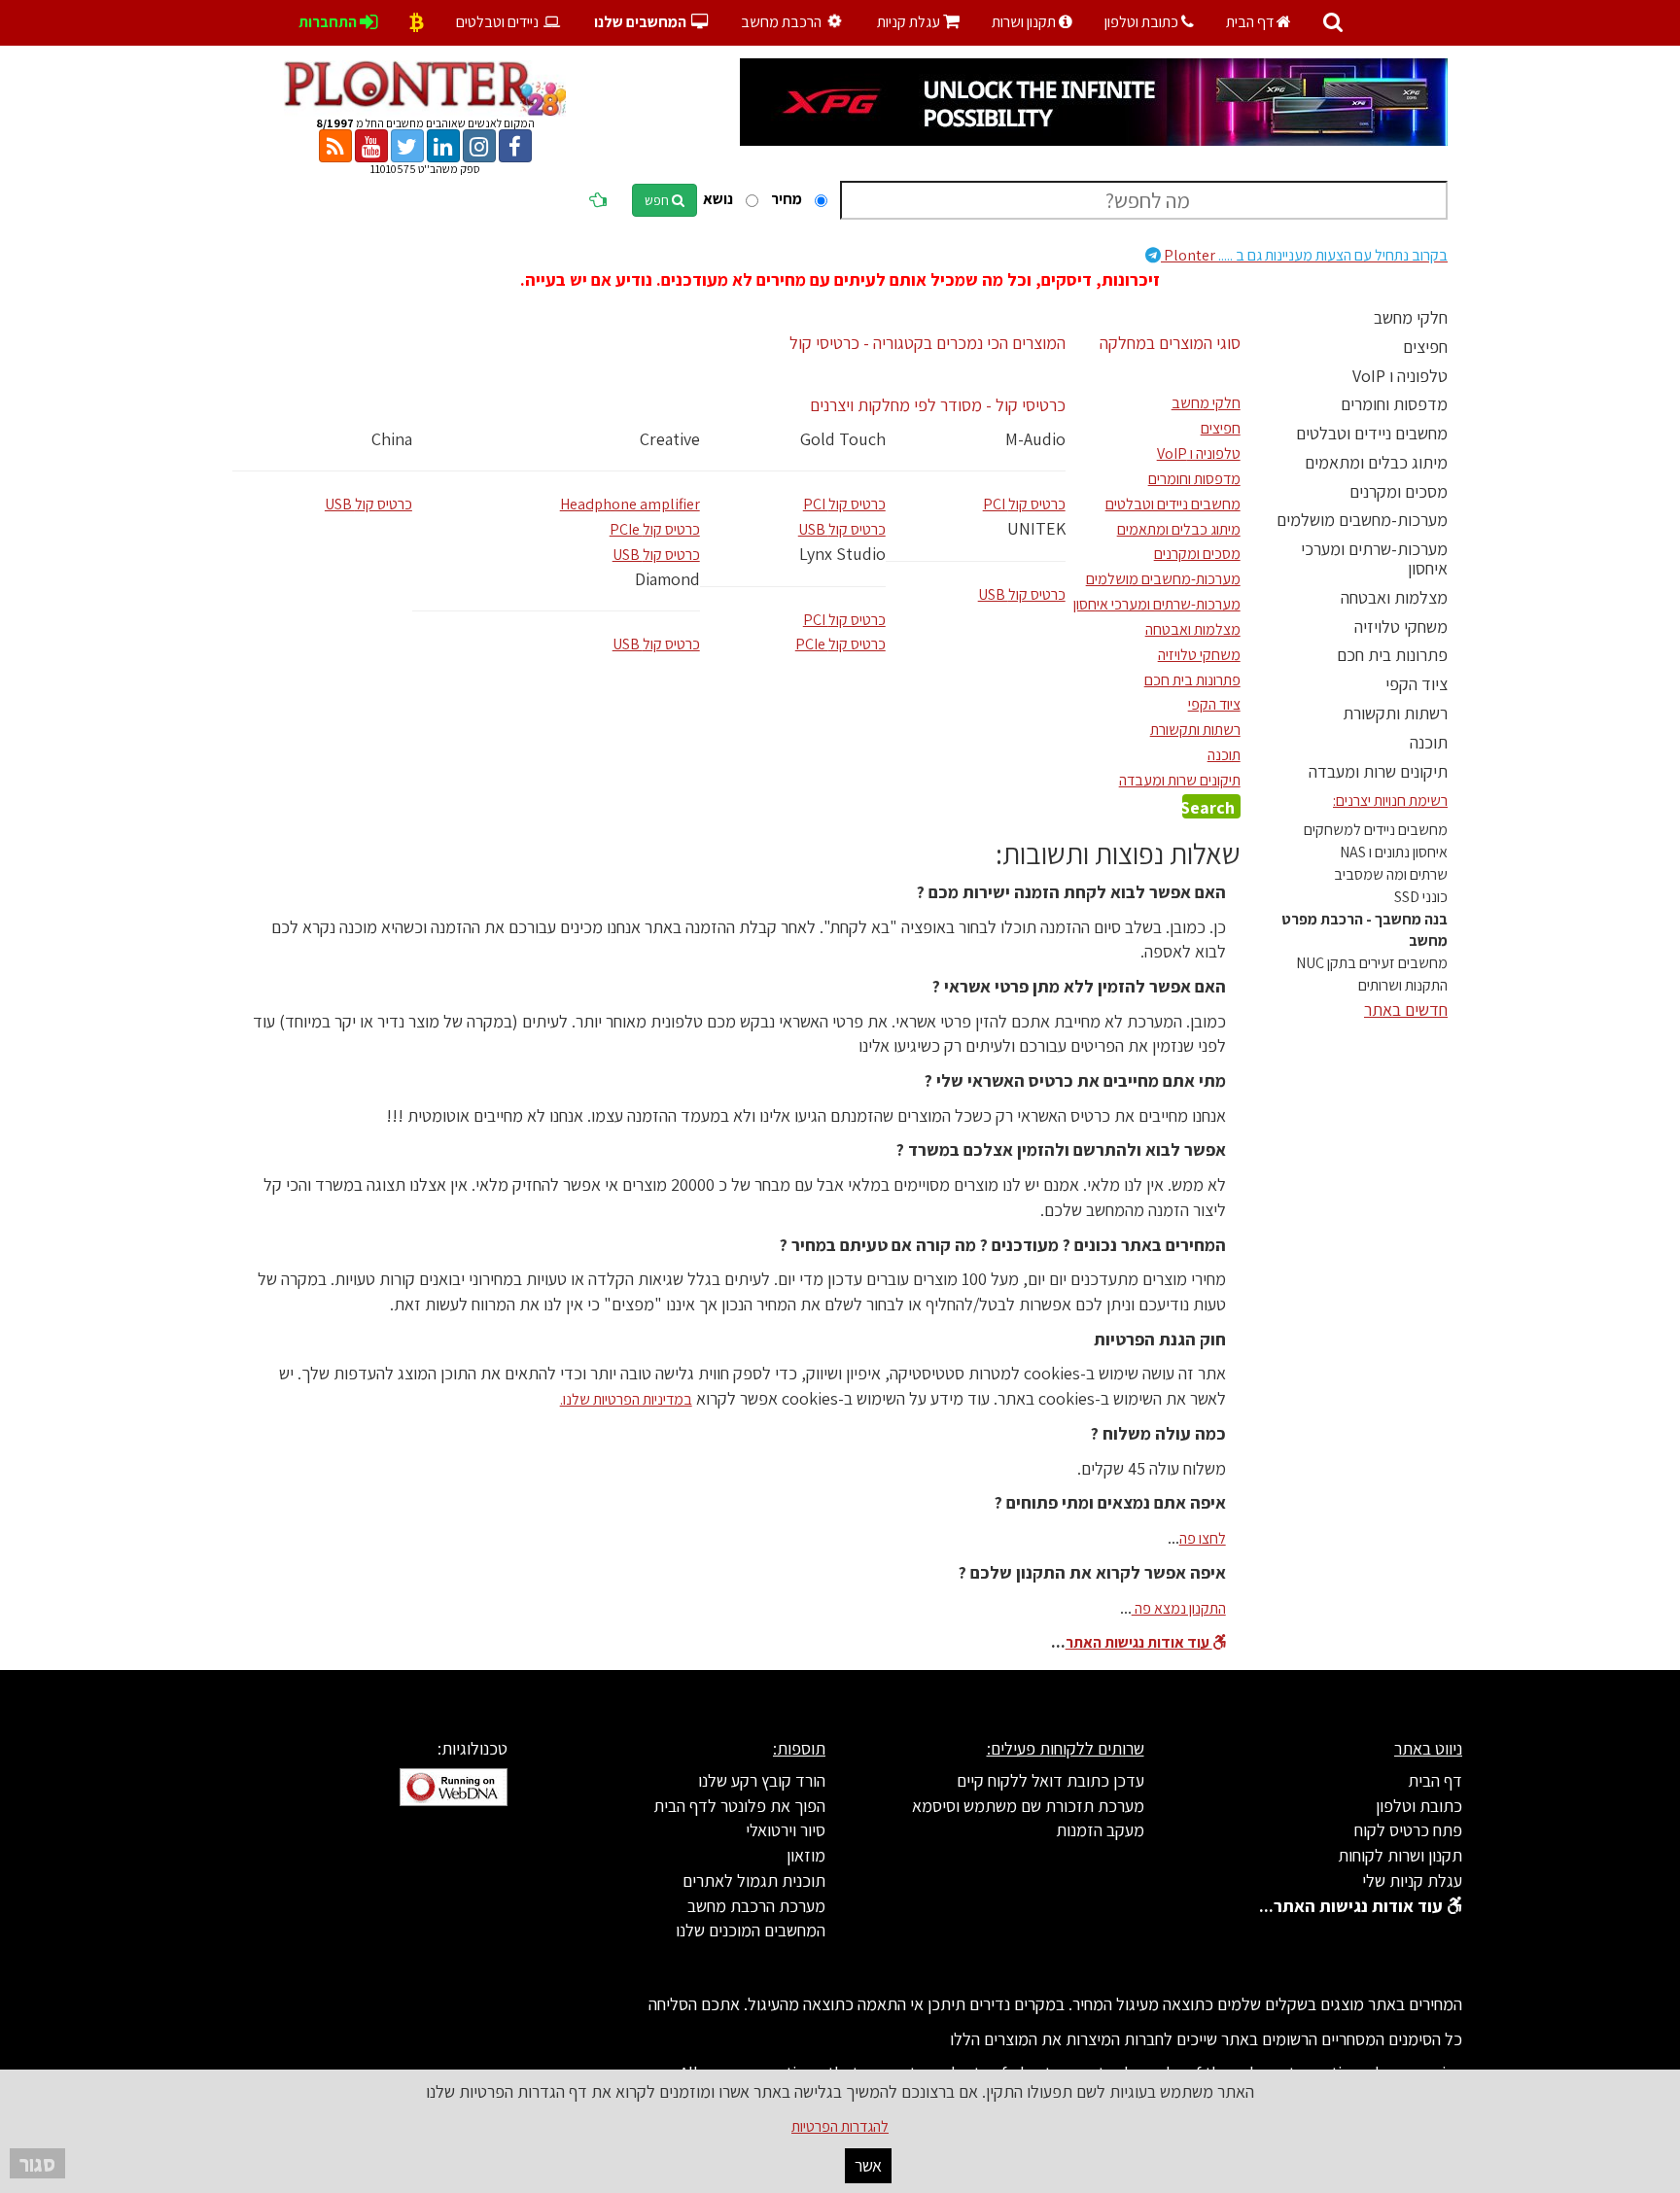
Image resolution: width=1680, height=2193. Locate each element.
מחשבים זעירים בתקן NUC (1372, 963)
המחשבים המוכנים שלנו (751, 1930)
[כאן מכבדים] (417, 22)
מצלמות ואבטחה (1394, 597)
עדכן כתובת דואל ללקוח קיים (1050, 1780)
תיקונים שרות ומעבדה (1378, 771)
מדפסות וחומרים (1394, 404)
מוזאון (806, 1855)
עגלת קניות (918, 22)
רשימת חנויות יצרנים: (1390, 801)
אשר (868, 2165)
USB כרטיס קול (368, 504)
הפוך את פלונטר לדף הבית (739, 1806)
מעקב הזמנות (1100, 1830)
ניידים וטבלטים (499, 22)
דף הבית (1251, 22)
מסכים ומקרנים (1399, 491)
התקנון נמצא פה (1179, 1608)
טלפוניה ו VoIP (1400, 376)
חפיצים (1425, 347)
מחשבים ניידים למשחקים (1376, 830)
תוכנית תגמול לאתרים (754, 1880)
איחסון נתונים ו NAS (1394, 852)
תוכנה (1429, 742)
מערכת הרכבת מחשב (756, 1906)
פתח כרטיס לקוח (1408, 1830)
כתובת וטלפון (1143, 22)
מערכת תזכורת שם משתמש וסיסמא (1028, 1806)
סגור (37, 2163)
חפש (658, 200)
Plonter (1304, 255)
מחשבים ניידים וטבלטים (1372, 433)
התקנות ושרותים (1403, 985)
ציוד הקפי (1417, 684)
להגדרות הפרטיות (840, 2126)
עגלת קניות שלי (1412, 1880)
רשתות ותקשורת (1395, 713)
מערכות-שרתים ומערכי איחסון (1374, 558)
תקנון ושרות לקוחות (1400, 1855)
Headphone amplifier (630, 504)
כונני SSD (1421, 897)
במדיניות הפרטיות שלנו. (626, 1399)
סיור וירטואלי (786, 1830)
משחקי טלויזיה (1401, 627)
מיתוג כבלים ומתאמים (1376, 462)
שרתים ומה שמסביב (1391, 874)
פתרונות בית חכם (1392, 655)
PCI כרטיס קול (844, 504)
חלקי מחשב (1411, 317)
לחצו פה (1203, 1538)
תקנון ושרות (1025, 22)
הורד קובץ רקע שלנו (762, 1780)
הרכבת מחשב (783, 22)
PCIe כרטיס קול (655, 529)
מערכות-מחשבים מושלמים (1362, 520)
